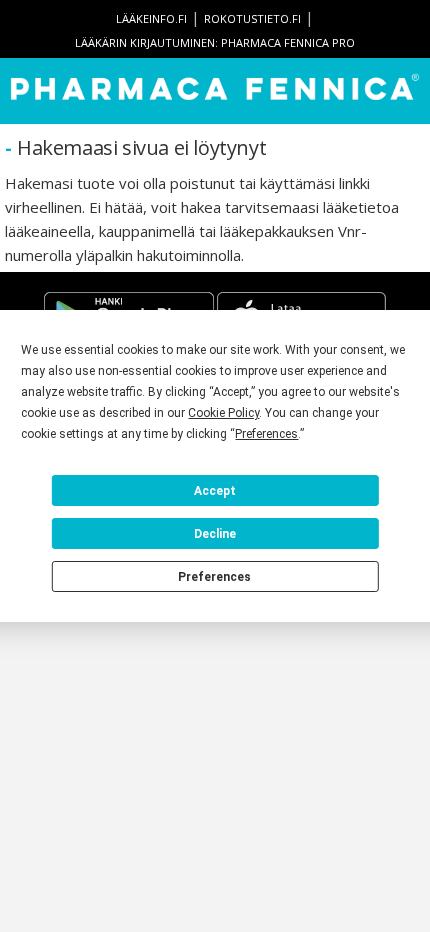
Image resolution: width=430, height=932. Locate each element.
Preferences (214, 577)
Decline (215, 534)
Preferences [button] (266, 434)
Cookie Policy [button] (223, 413)
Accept (215, 491)
